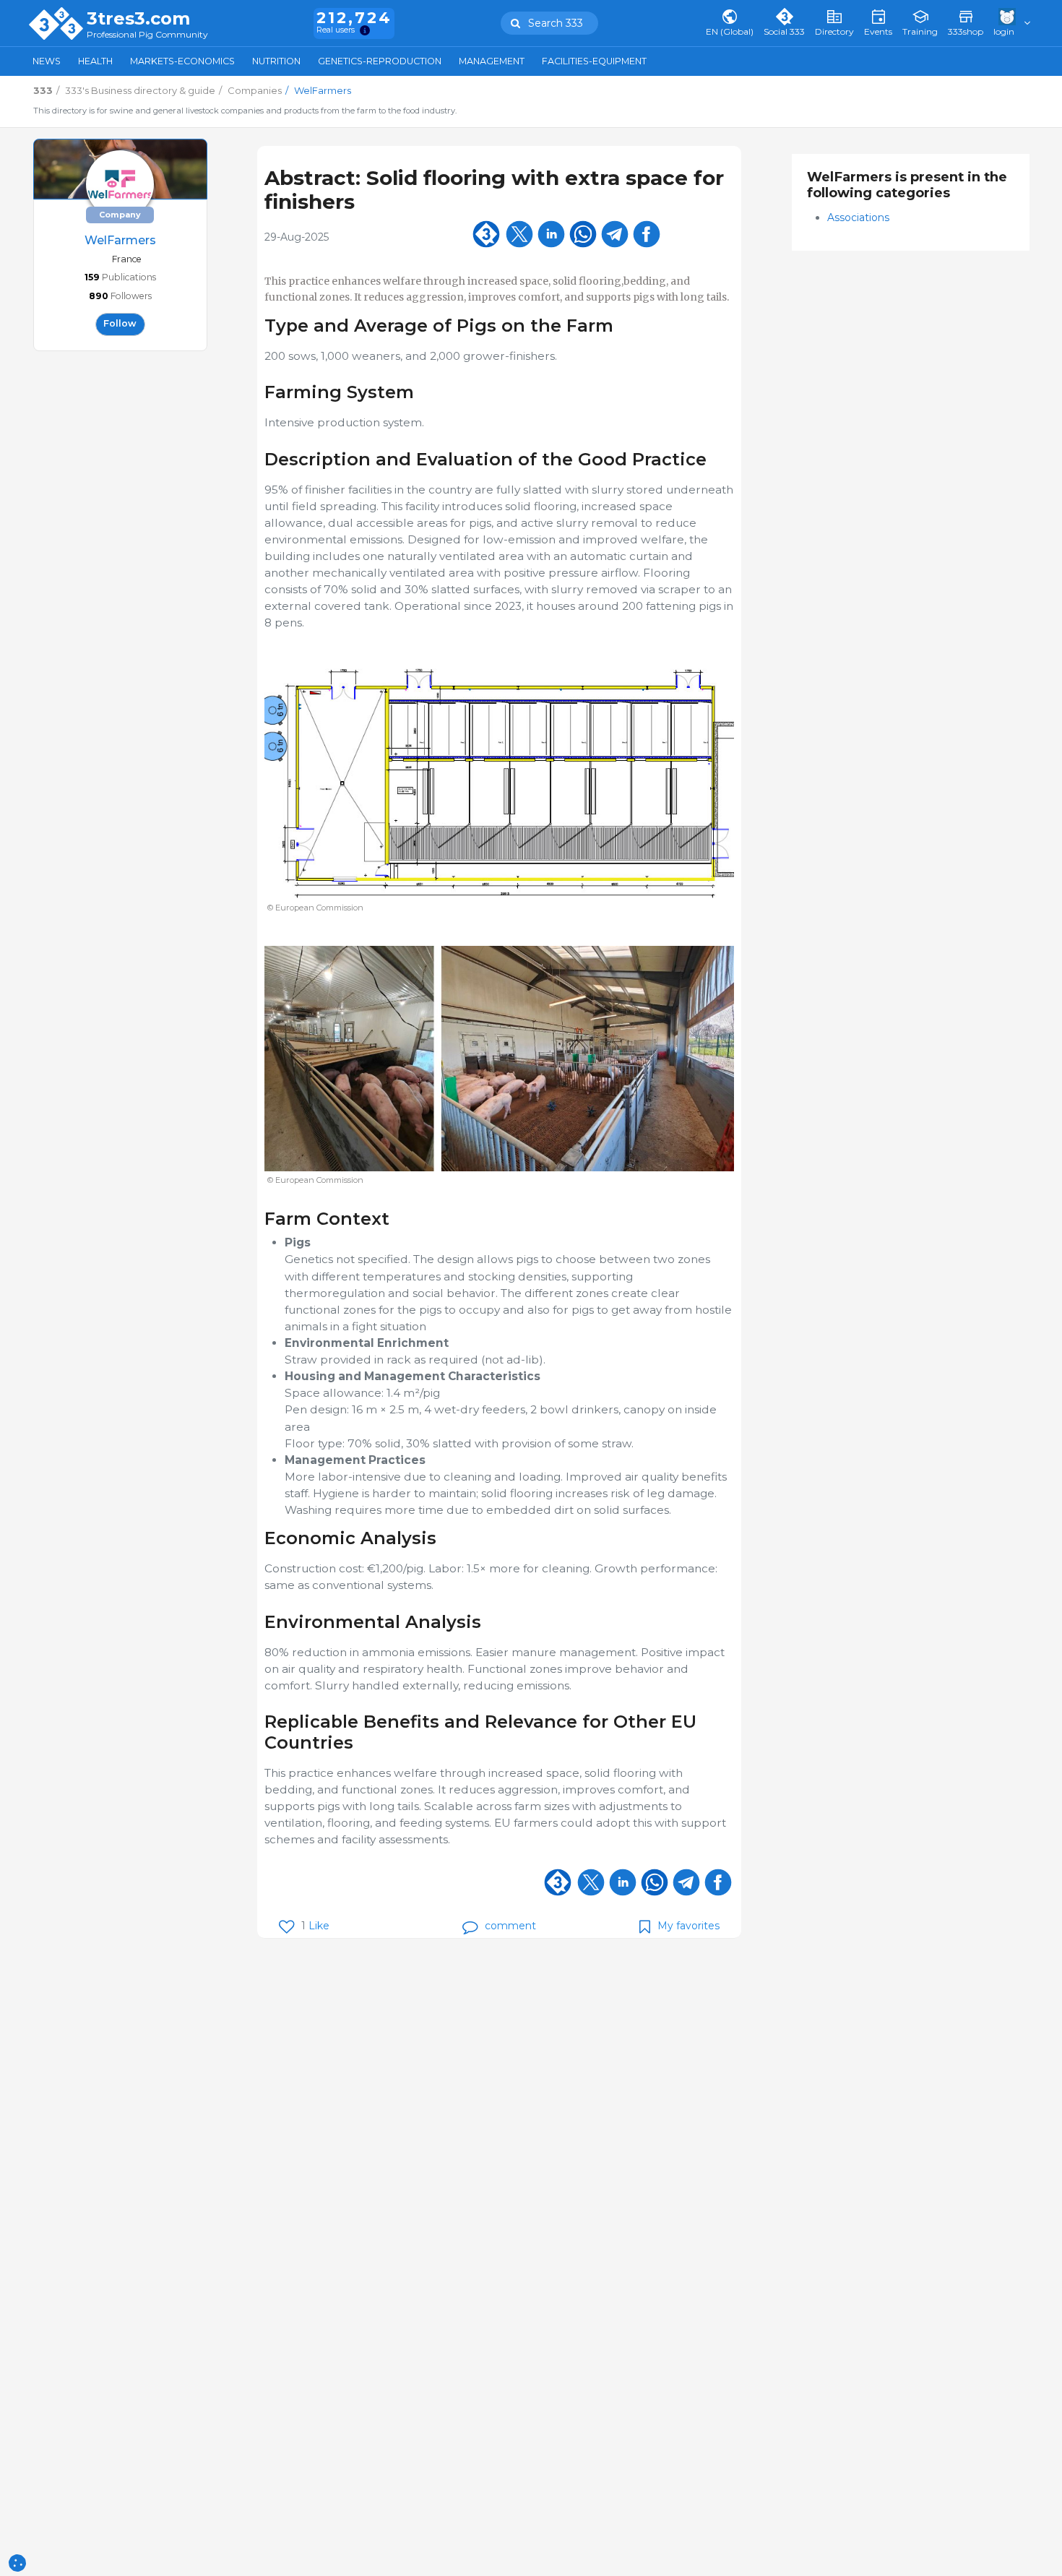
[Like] (286, 1927)
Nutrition (276, 61)
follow (120, 323)
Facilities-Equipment (594, 61)
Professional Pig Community (147, 35)
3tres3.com (138, 19)
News (47, 61)
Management (492, 61)
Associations (858, 217)
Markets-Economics (182, 61)
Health (95, 61)
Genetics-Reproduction (380, 61)
